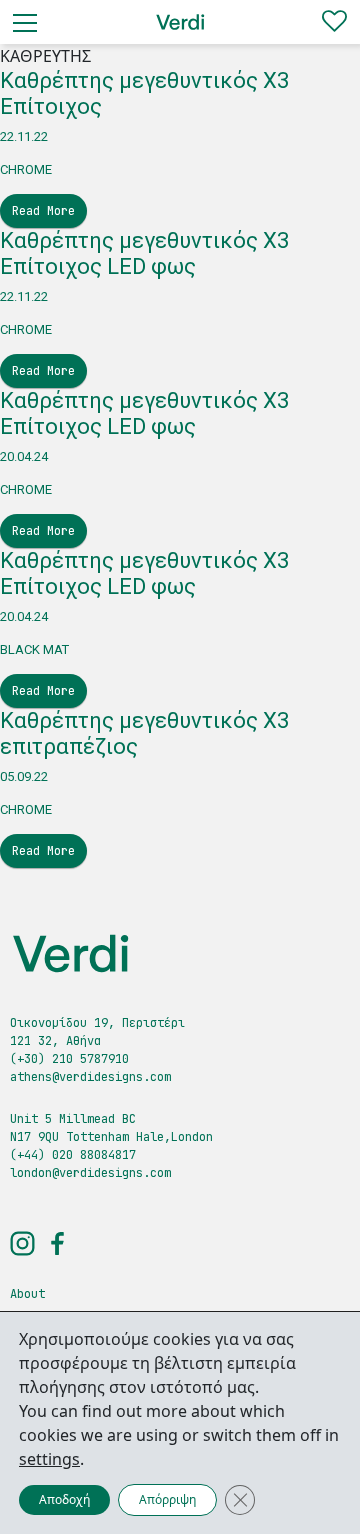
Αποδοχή (64, 1499)
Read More (43, 211)
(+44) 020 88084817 (73, 1155)
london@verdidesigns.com (90, 1173)
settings (49, 1459)
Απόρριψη (167, 1499)
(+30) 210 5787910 (69, 1059)
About (27, 1294)
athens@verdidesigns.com (90, 1077)
